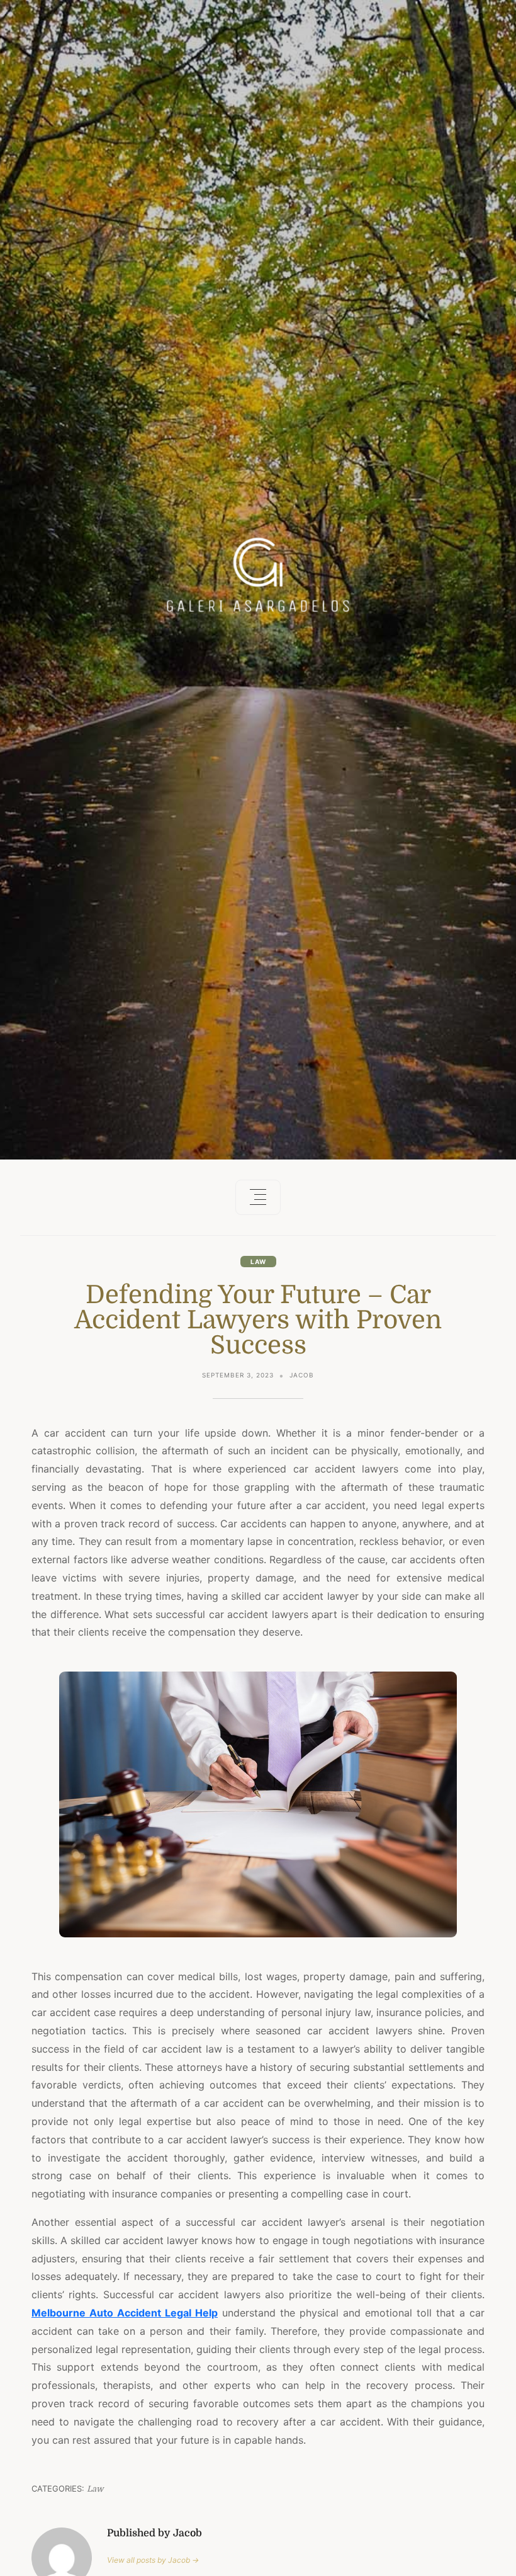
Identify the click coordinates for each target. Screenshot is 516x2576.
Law (258, 1262)
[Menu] (258, 1197)
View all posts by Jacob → (153, 2560)
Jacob (302, 1375)
